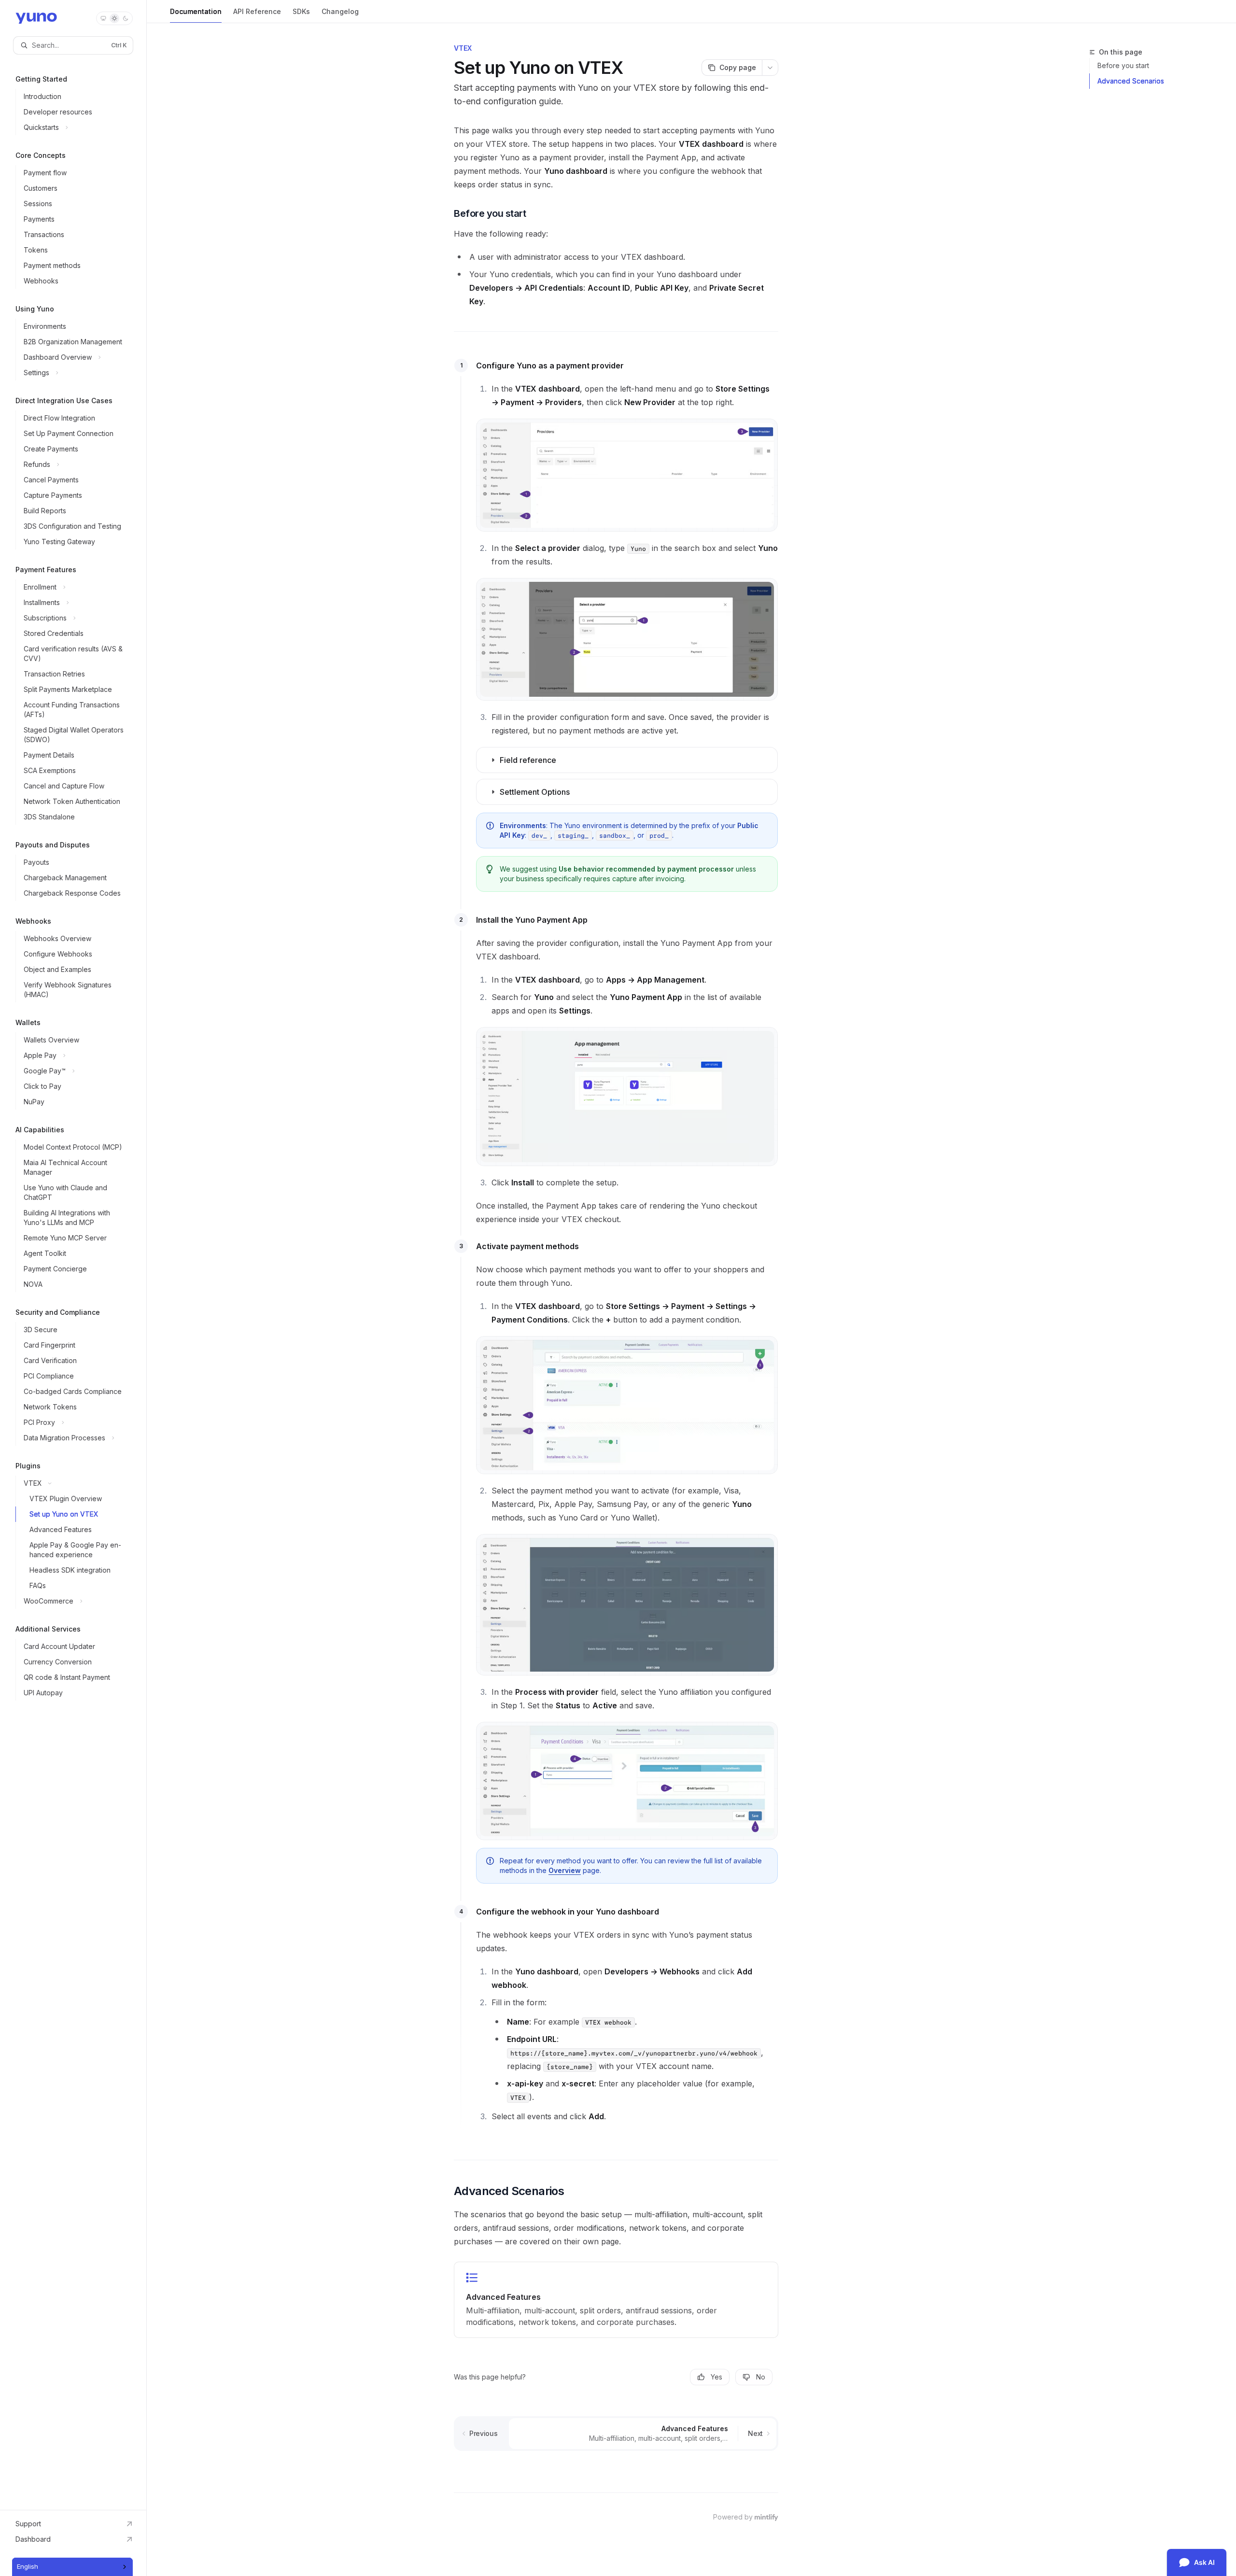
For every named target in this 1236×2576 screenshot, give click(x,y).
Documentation (196, 11)
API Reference (257, 11)
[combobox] (72, 2567)
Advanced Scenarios (1131, 81)
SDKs (301, 11)
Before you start (1123, 65)
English (28, 2566)
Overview (565, 1870)
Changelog (340, 11)
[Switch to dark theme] (126, 18)
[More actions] (770, 68)
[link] (616, 2300)
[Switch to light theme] (114, 18)
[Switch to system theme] (103, 18)
